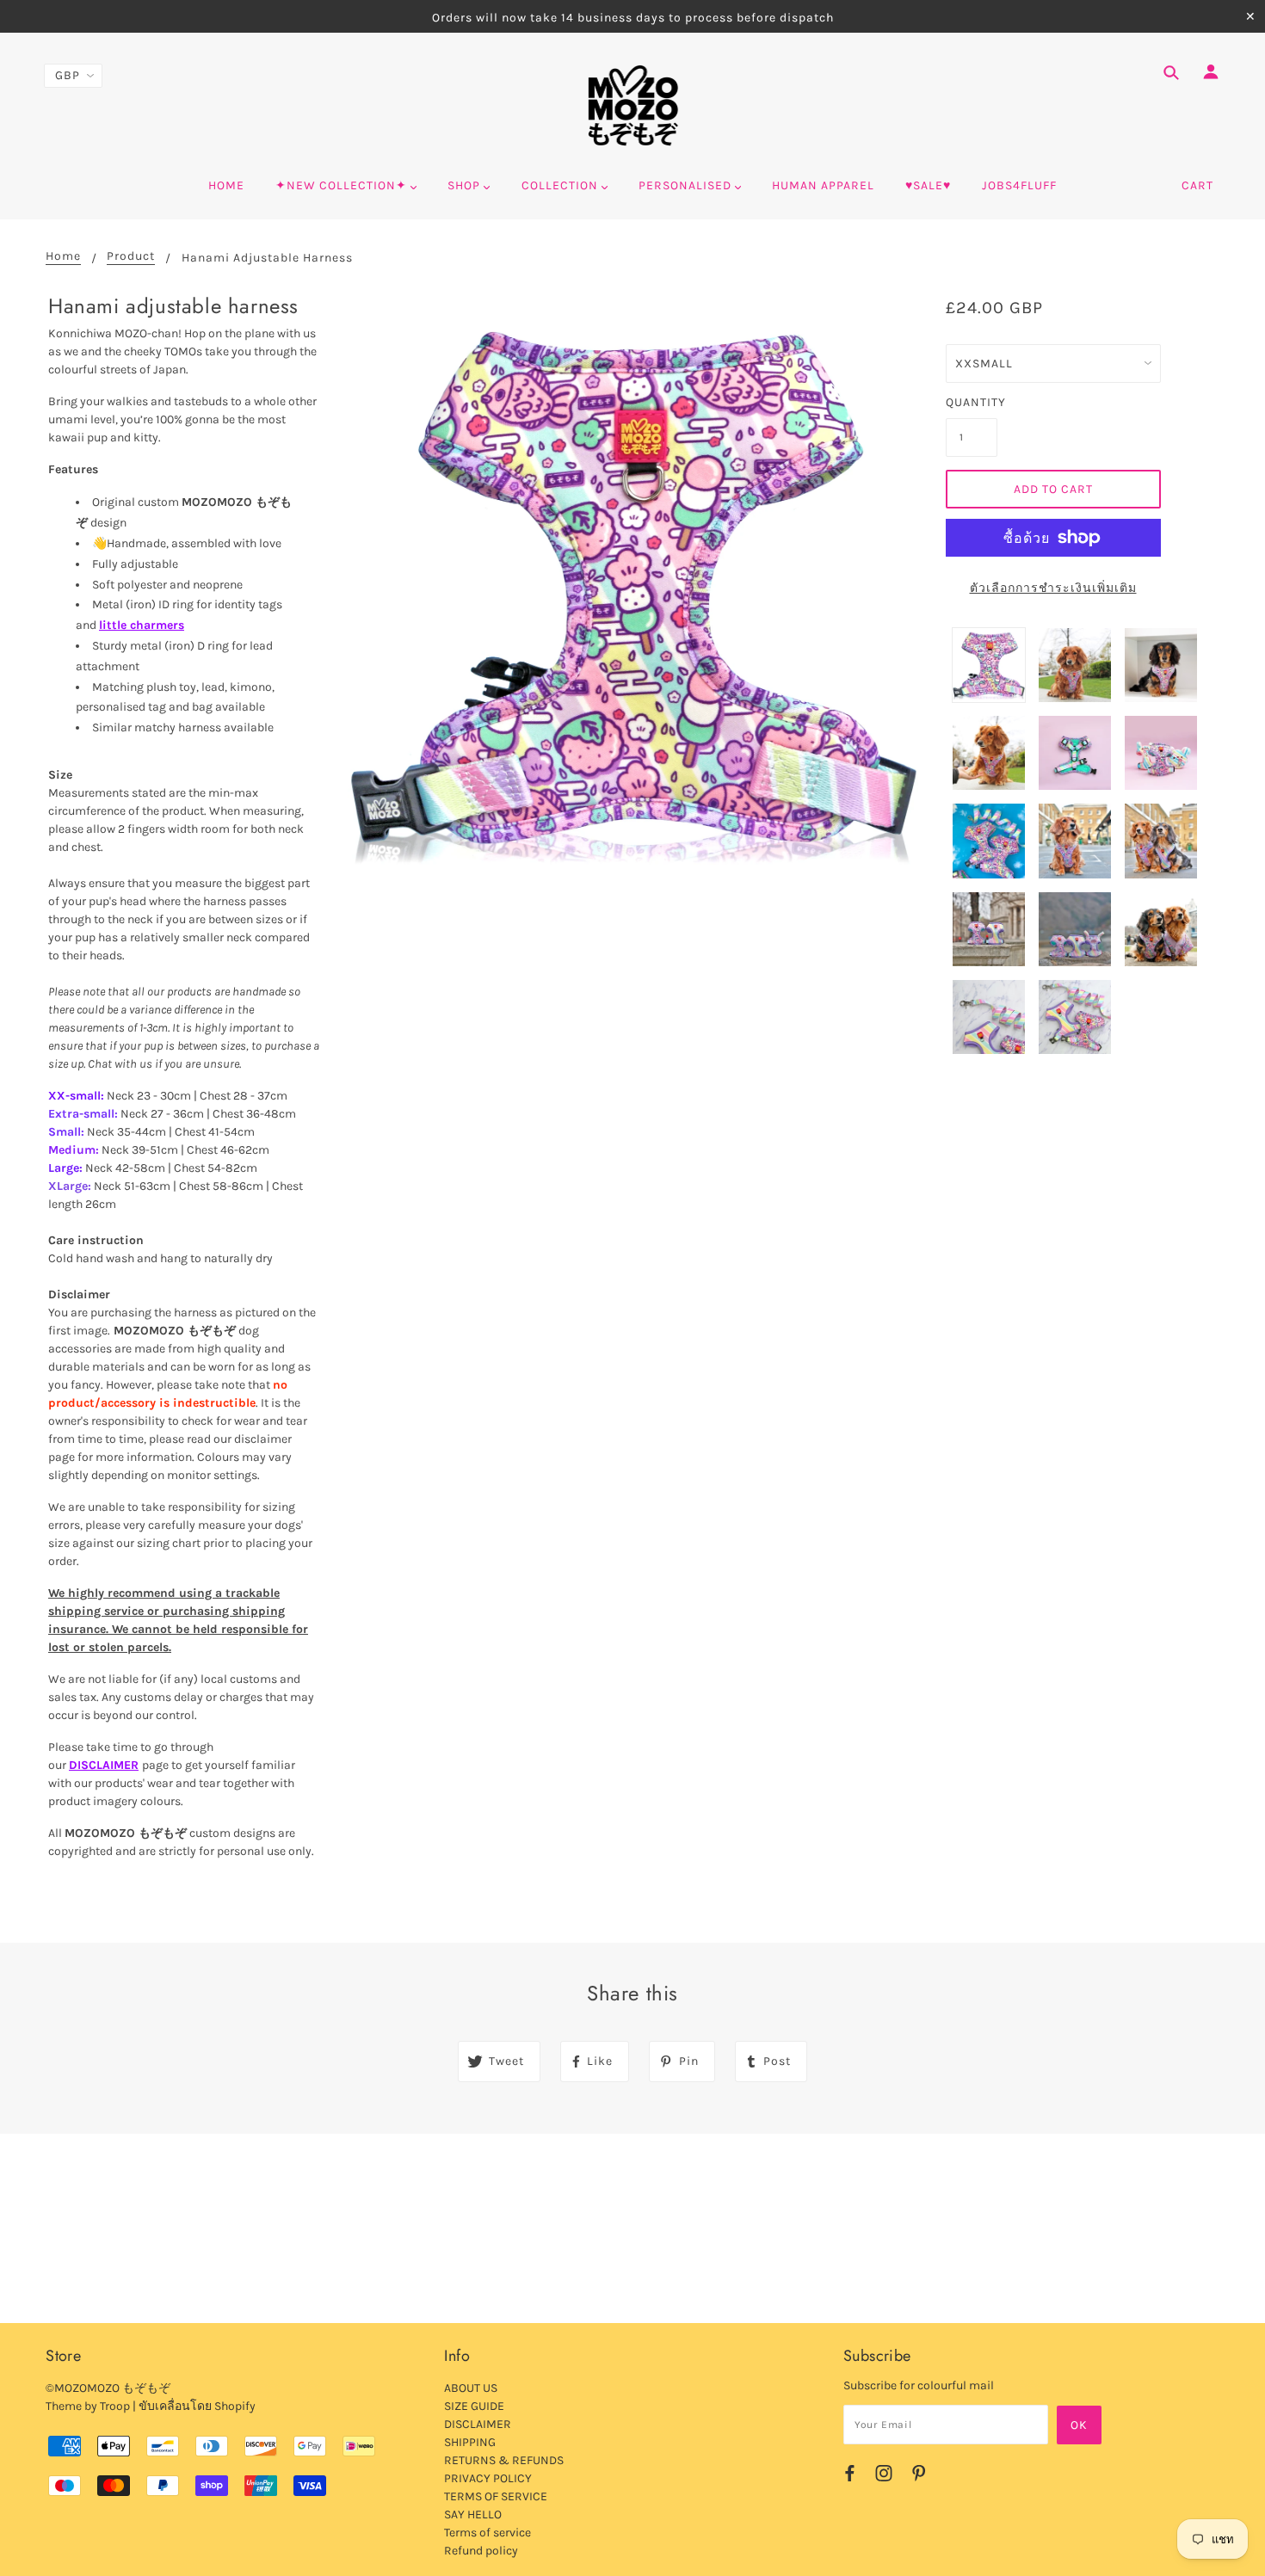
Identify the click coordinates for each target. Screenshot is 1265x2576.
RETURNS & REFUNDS (504, 2460)
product (131, 257)
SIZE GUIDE (474, 2406)
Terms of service (487, 2533)
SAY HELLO (473, 2514)
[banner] (633, 106)
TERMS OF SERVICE (496, 2496)
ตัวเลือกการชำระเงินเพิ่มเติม (1053, 588)
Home (63, 257)
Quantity (972, 402)
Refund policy (481, 2551)
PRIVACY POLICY (488, 2478)
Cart (1197, 185)
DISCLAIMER (104, 1765)
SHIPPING (470, 2442)
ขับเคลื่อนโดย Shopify (197, 2406)
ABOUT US (471, 2388)
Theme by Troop (88, 2406)
